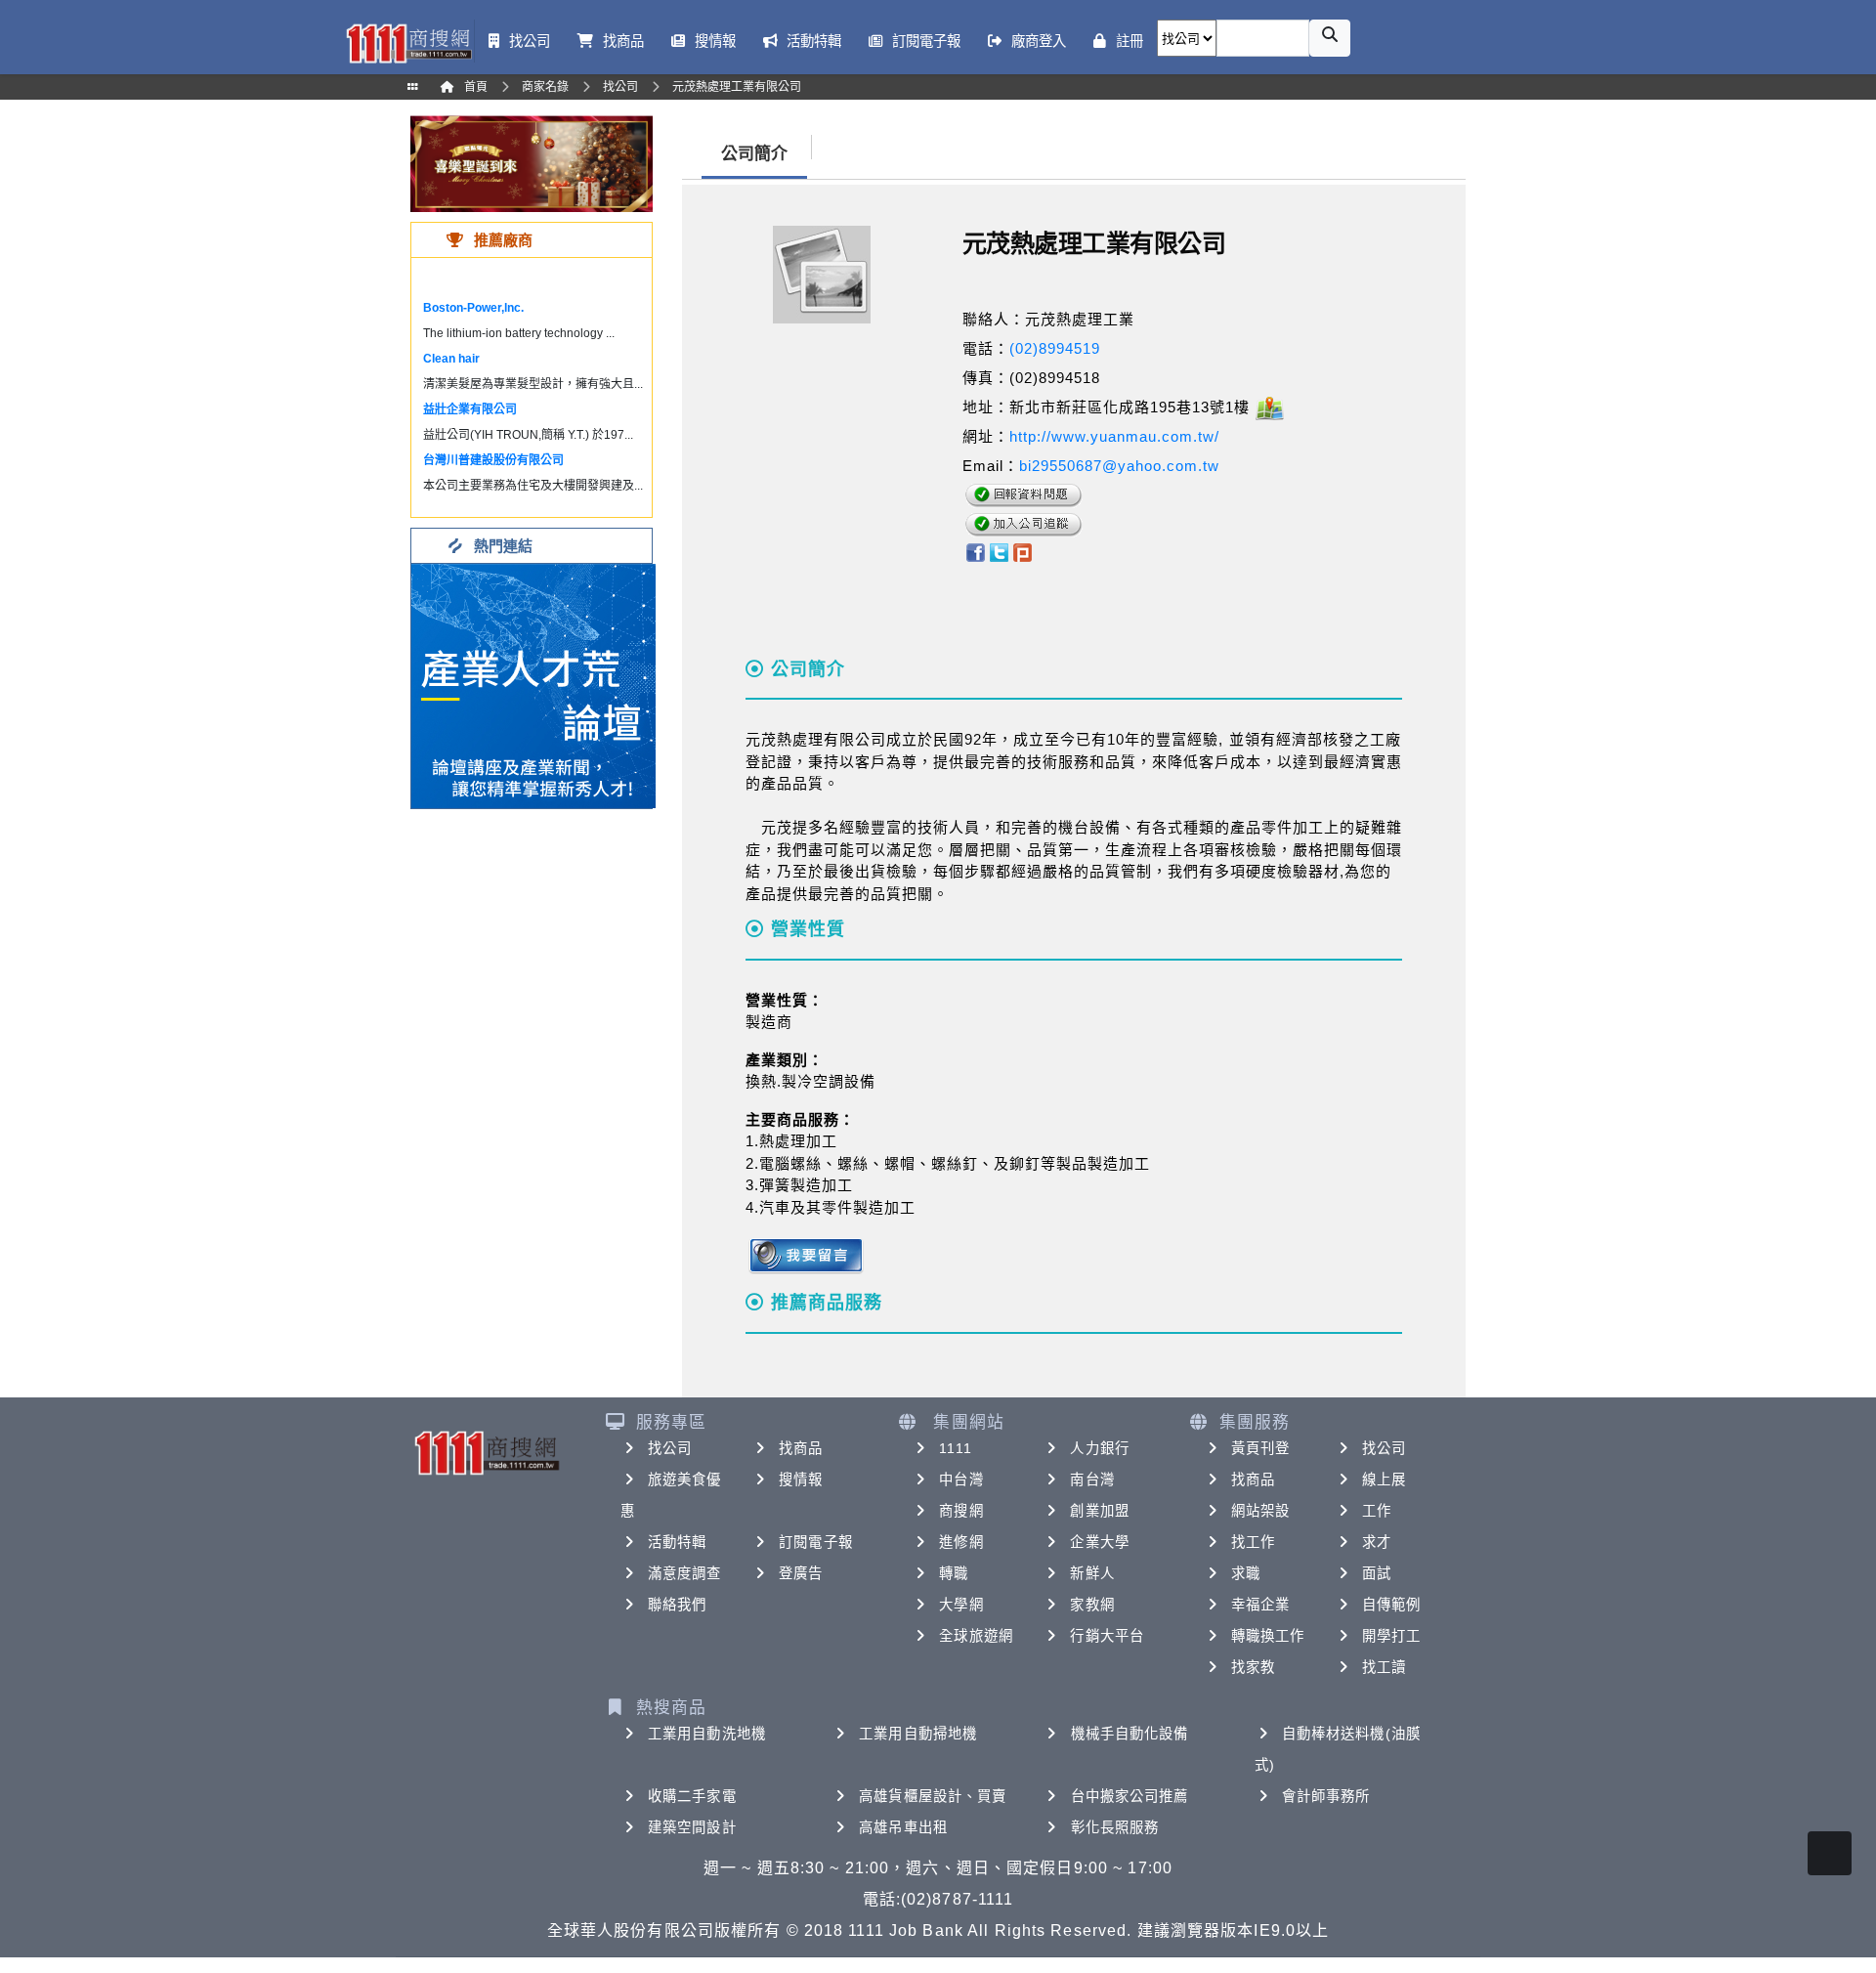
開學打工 (1391, 1636)
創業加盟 (1099, 1511)
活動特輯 (677, 1542)
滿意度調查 (685, 1573)
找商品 (801, 1448)
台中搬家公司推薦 (1130, 1796)
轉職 (954, 1573)
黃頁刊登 (1260, 1448)
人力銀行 (1099, 1448)
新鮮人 (1092, 1573)
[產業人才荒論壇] (533, 685)
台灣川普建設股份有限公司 (493, 460)
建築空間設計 (692, 1827)
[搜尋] (1330, 38)
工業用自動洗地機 (707, 1734)
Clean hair (451, 359)
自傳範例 (1391, 1605)
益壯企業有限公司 (470, 409)
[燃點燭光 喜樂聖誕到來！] (532, 163)
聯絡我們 (677, 1605)
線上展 (1384, 1480)
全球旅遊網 (976, 1636)
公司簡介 (754, 154)
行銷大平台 (1107, 1636)
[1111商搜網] (408, 42)
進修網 (961, 1542)
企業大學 (1099, 1542)
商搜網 (961, 1511)
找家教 (1253, 1667)
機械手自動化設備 (1130, 1734)
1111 (955, 1448)
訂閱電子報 (816, 1542)
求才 (1377, 1542)
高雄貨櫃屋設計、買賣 (933, 1796)
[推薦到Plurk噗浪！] (1023, 551)
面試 (1377, 1573)
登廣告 (801, 1573)
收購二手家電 (692, 1796)
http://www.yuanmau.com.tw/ (1114, 436)
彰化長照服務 (1115, 1827)
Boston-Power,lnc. (473, 308)
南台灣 (1092, 1480)
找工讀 (1384, 1667)
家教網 (1092, 1605)
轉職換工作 (1268, 1636)
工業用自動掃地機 (918, 1734)
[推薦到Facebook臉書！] (975, 551)
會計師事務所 (1326, 1796)
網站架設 (1260, 1511)
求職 (1246, 1573)
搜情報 (801, 1480)
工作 (1377, 1511)
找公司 (670, 1448)
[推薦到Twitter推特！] (999, 551)
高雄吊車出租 (903, 1827)
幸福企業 (1260, 1605)
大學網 (961, 1605)
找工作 (1253, 1542)
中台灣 (961, 1480)
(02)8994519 (1055, 348)
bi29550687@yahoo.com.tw (1119, 466)
